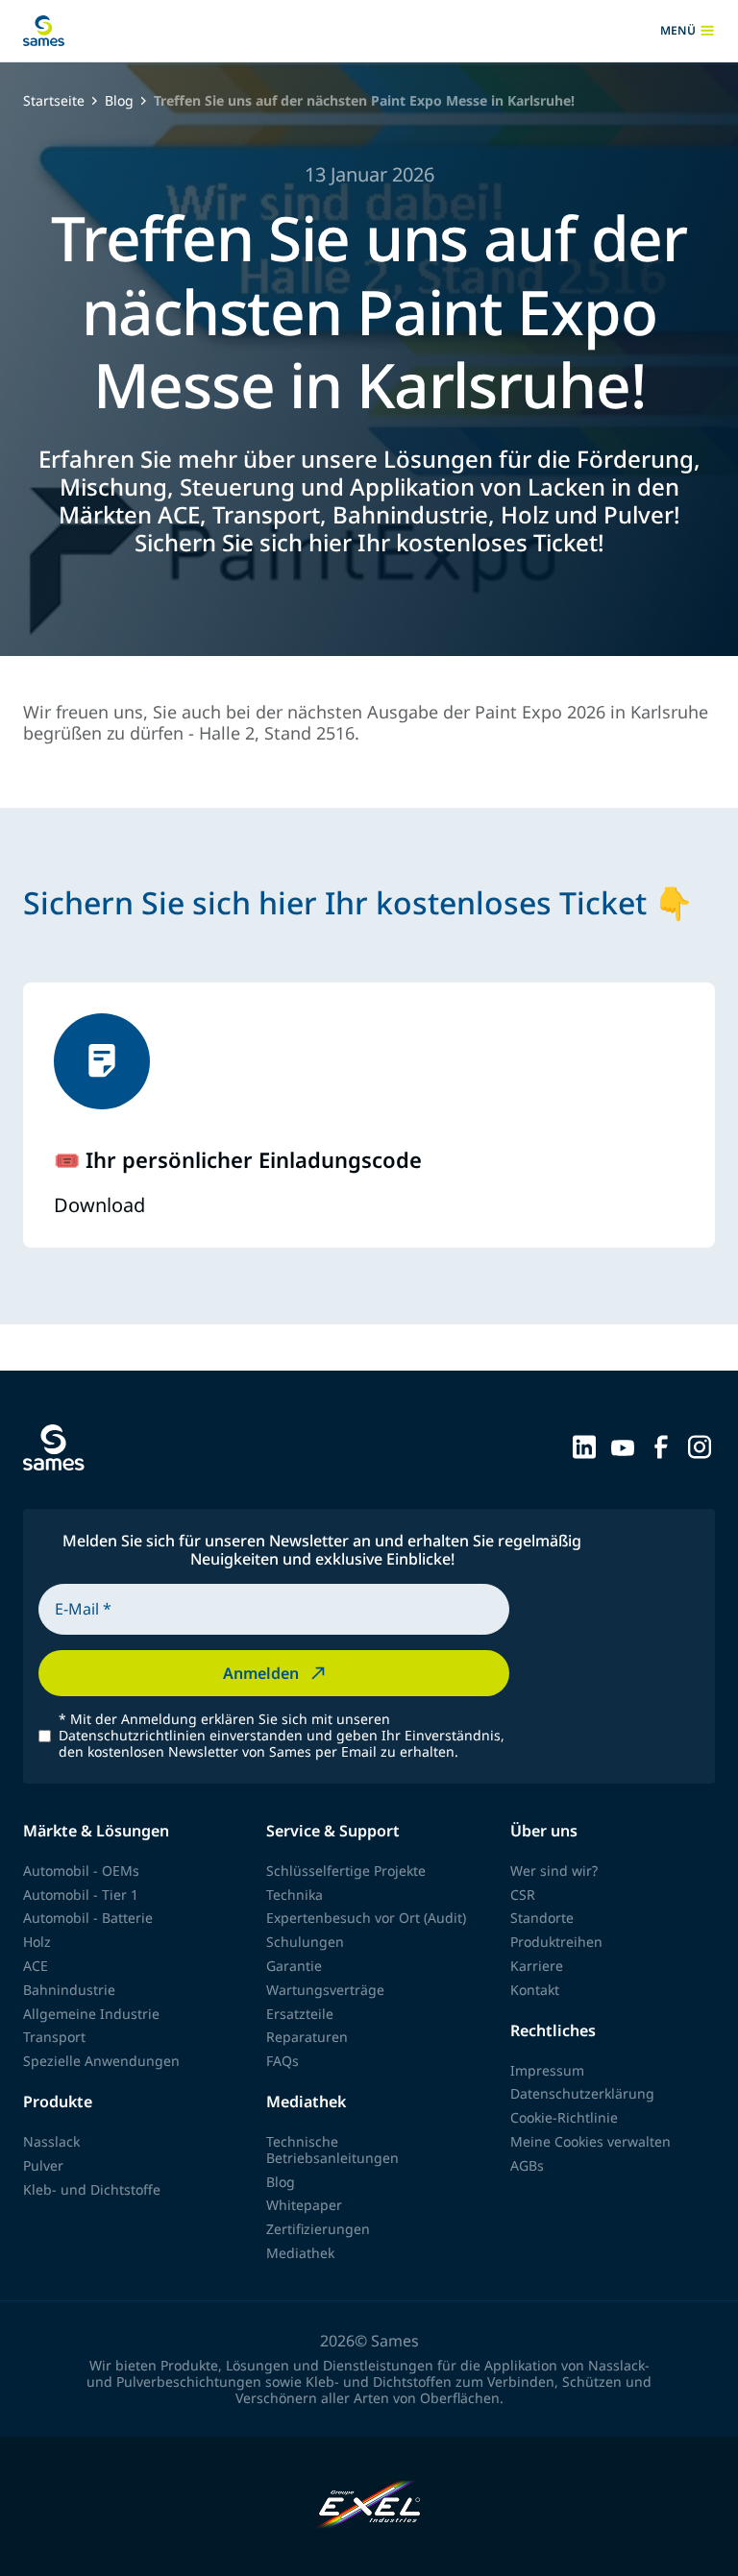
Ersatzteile (300, 2014)
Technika (295, 1895)
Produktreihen (556, 1942)
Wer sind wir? (554, 1871)
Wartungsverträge (325, 1990)
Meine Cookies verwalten (590, 2141)
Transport (54, 2037)
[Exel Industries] (369, 2506)
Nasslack (51, 2141)
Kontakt (535, 1990)
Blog (119, 101)
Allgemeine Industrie (91, 2014)
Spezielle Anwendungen (101, 2061)
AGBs (527, 2165)
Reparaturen (307, 2037)
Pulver (43, 2165)
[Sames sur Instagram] (700, 1446)
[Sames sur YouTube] (623, 1446)
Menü (688, 31)
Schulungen (305, 1942)
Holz (37, 1942)
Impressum (547, 2070)
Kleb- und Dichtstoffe (92, 2189)
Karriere (537, 1966)
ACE (36, 1966)
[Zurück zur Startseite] (44, 31)
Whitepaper (304, 2205)
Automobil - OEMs (81, 1871)
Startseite (54, 101)
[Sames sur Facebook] (661, 1446)
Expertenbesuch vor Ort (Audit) (366, 1918)
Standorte (542, 1918)
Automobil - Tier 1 (81, 1895)
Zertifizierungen (318, 2229)
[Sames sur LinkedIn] (584, 1446)
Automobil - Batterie (88, 1918)
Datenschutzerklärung (582, 2093)
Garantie (294, 1966)
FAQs (283, 2061)
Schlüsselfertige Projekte (346, 1871)
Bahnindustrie (69, 1990)
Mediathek (300, 2253)
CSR (523, 1895)
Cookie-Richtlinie (564, 2117)
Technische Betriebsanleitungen (332, 2150)
